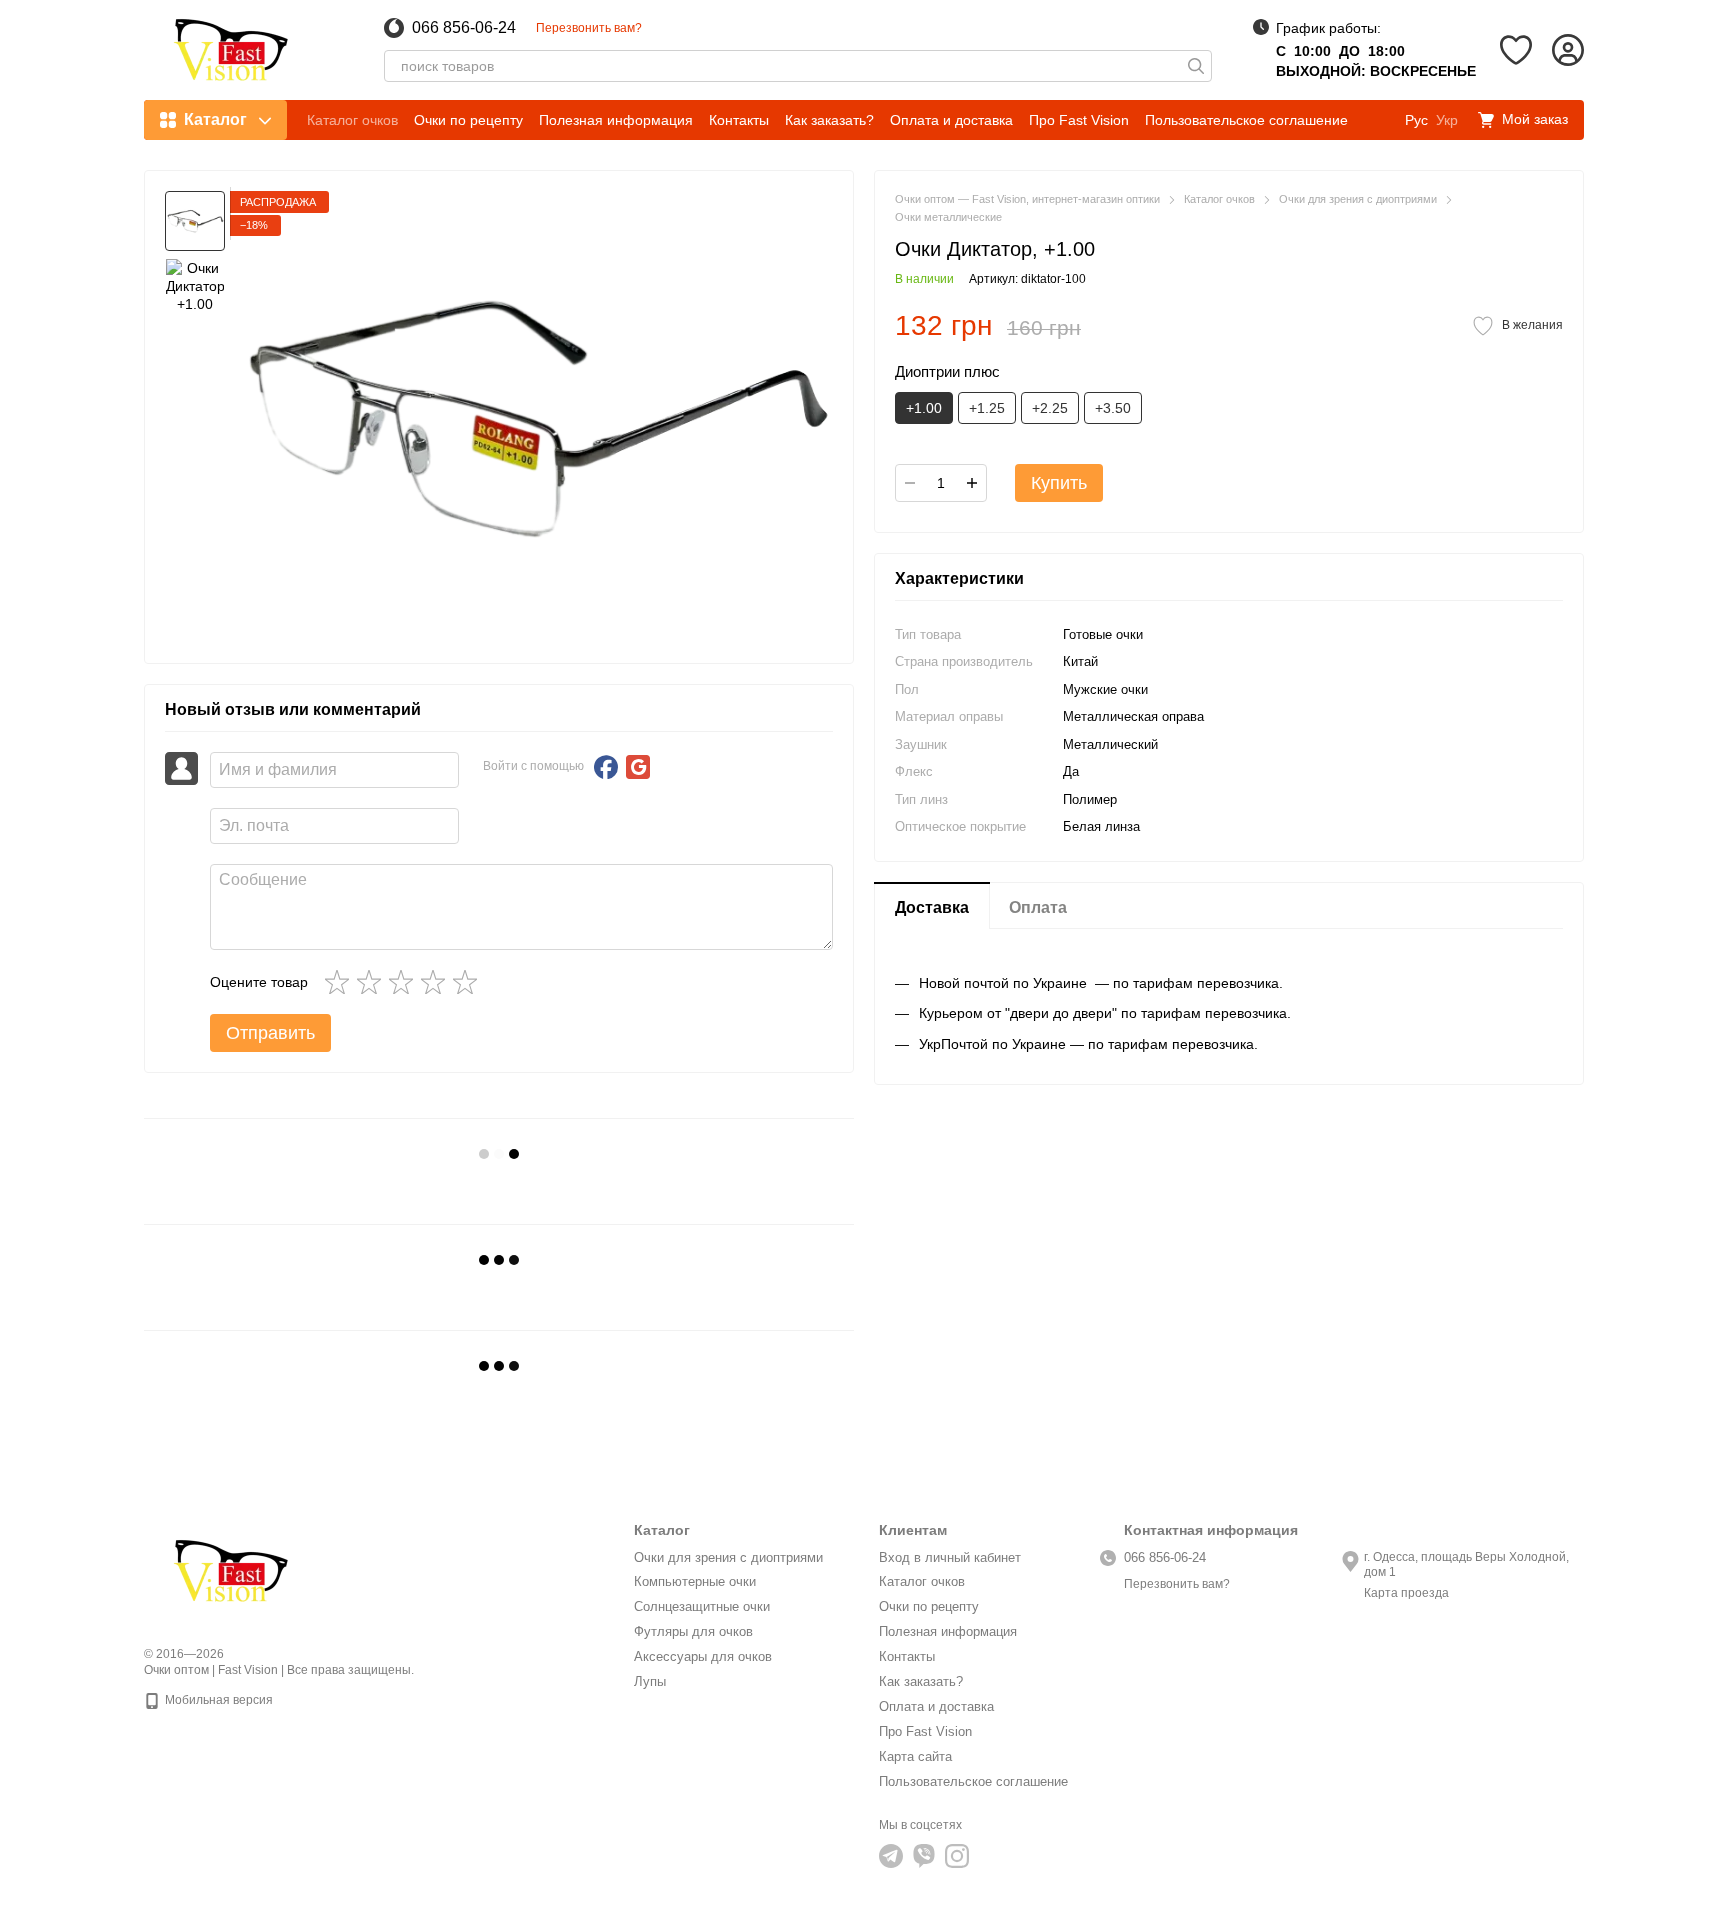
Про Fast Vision (1079, 120)
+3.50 (1113, 408)
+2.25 (1050, 408)
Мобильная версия (217, 1700)
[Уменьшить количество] (910, 483)
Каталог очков (352, 120)
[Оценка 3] (405, 982)
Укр (1447, 120)
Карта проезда (1406, 1593)
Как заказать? (829, 120)
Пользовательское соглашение (1246, 120)
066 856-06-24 (464, 28)
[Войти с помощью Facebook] (606, 767)
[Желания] (1516, 50)
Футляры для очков (693, 1631)
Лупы (650, 1681)
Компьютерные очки (695, 1581)
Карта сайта (915, 1756)
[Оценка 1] (341, 982)
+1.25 (987, 408)
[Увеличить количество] (972, 483)
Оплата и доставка (951, 120)
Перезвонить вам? (589, 28)
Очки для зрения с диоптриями (728, 1557)
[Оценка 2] (373, 982)
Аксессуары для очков (703, 1656)
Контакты (739, 120)
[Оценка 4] (437, 982)
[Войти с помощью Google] (638, 767)
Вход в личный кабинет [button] (950, 1557)
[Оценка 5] (469, 982)
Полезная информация (616, 120)
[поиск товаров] (1196, 66)
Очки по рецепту (468, 120)
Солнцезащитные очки (702, 1606)
